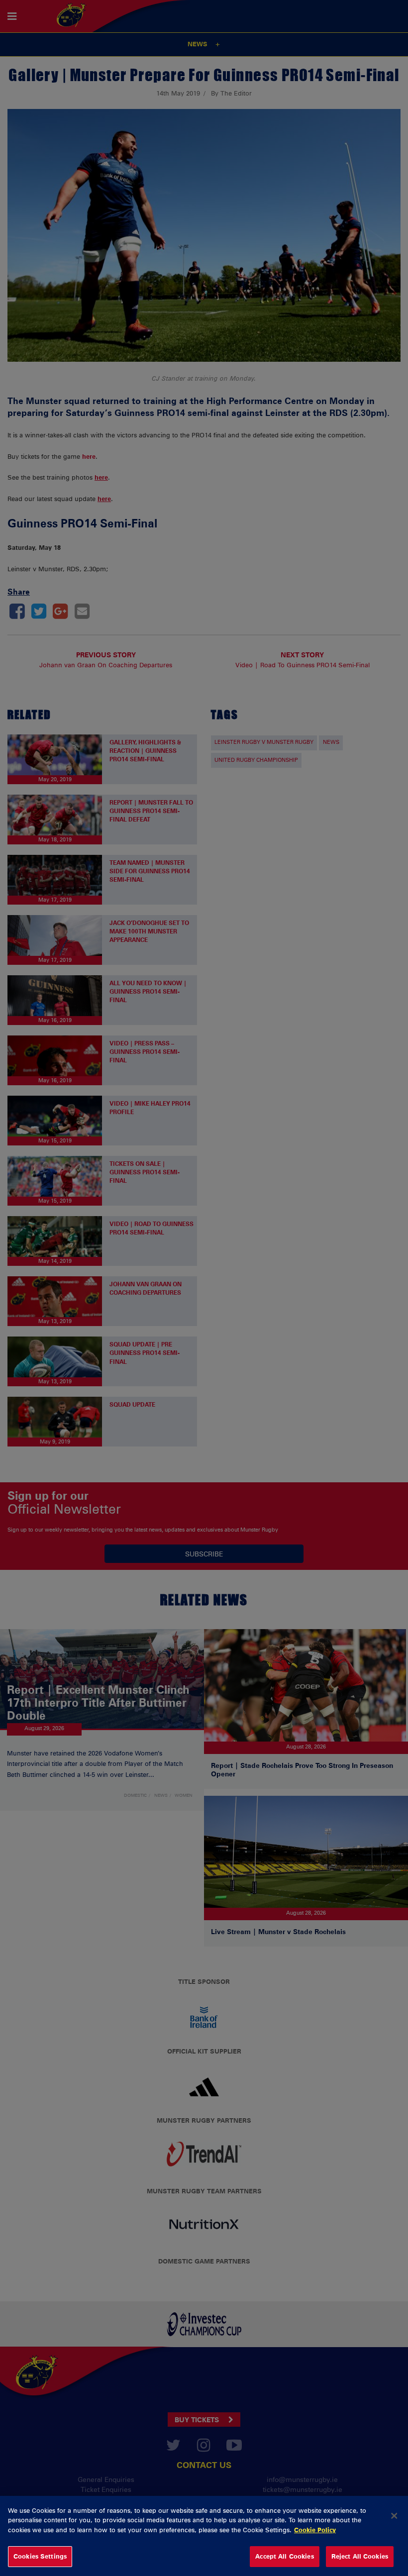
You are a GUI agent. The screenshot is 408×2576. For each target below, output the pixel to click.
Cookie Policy (315, 2530)
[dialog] (204, 2536)
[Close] (394, 2516)
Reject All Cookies (360, 2556)
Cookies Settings (40, 2556)
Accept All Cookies (284, 2556)
